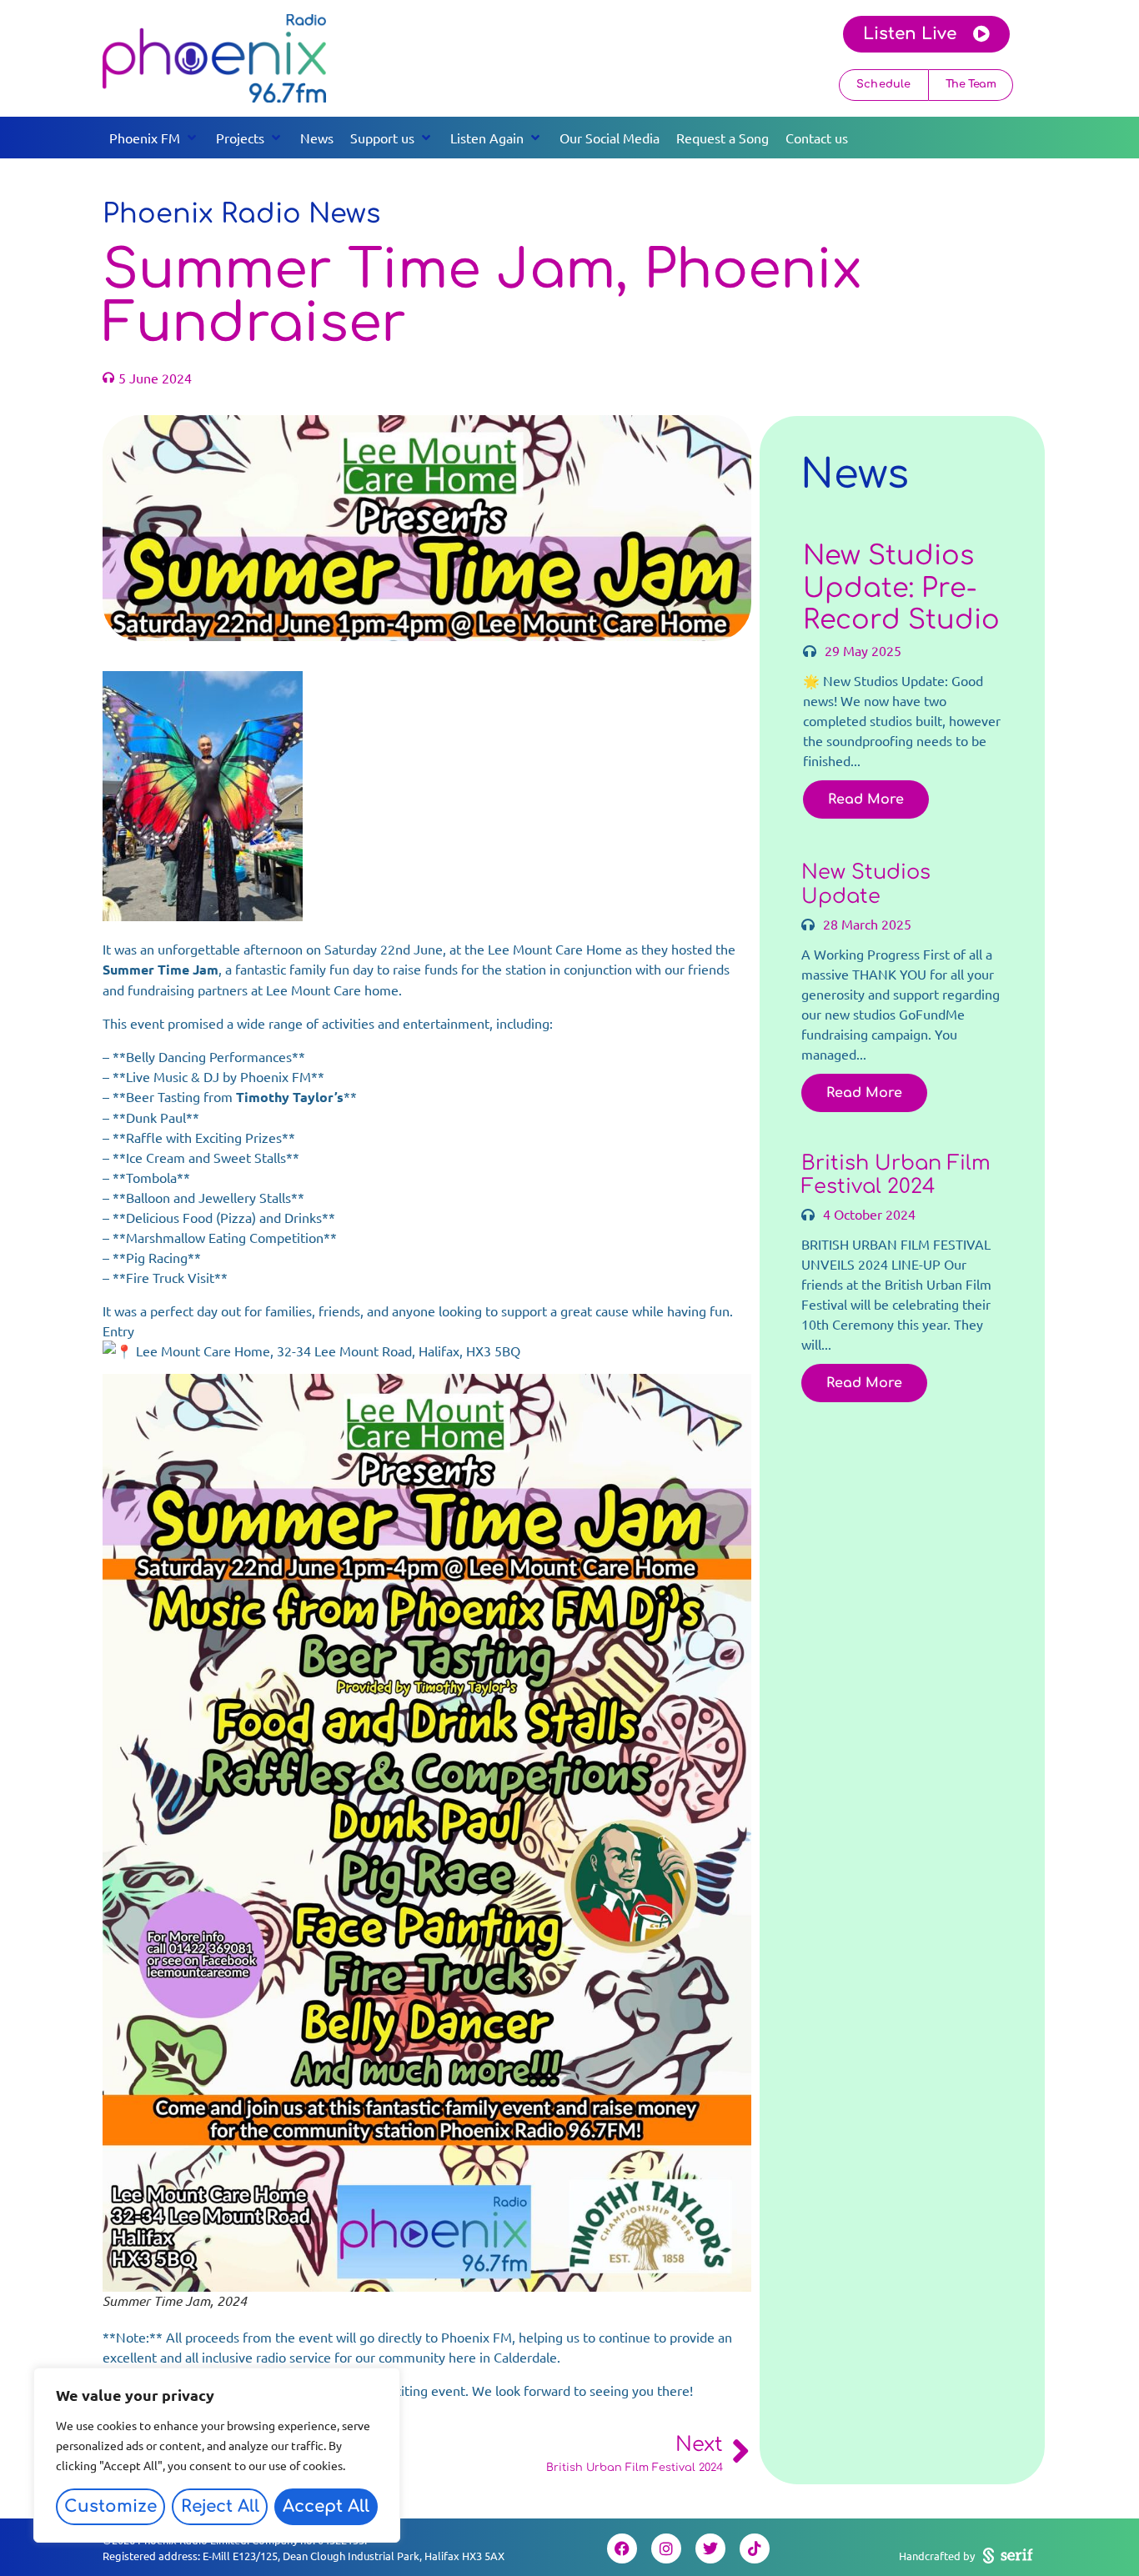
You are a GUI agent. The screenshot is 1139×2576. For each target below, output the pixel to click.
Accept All (326, 2506)
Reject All (220, 2506)
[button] (154, 138)
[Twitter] (710, 2548)
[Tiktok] (755, 2548)
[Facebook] (622, 2548)
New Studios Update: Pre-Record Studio (901, 588)
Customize (110, 2506)
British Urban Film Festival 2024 (896, 1175)
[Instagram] (666, 2548)
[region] (217, 2455)
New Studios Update (866, 885)
